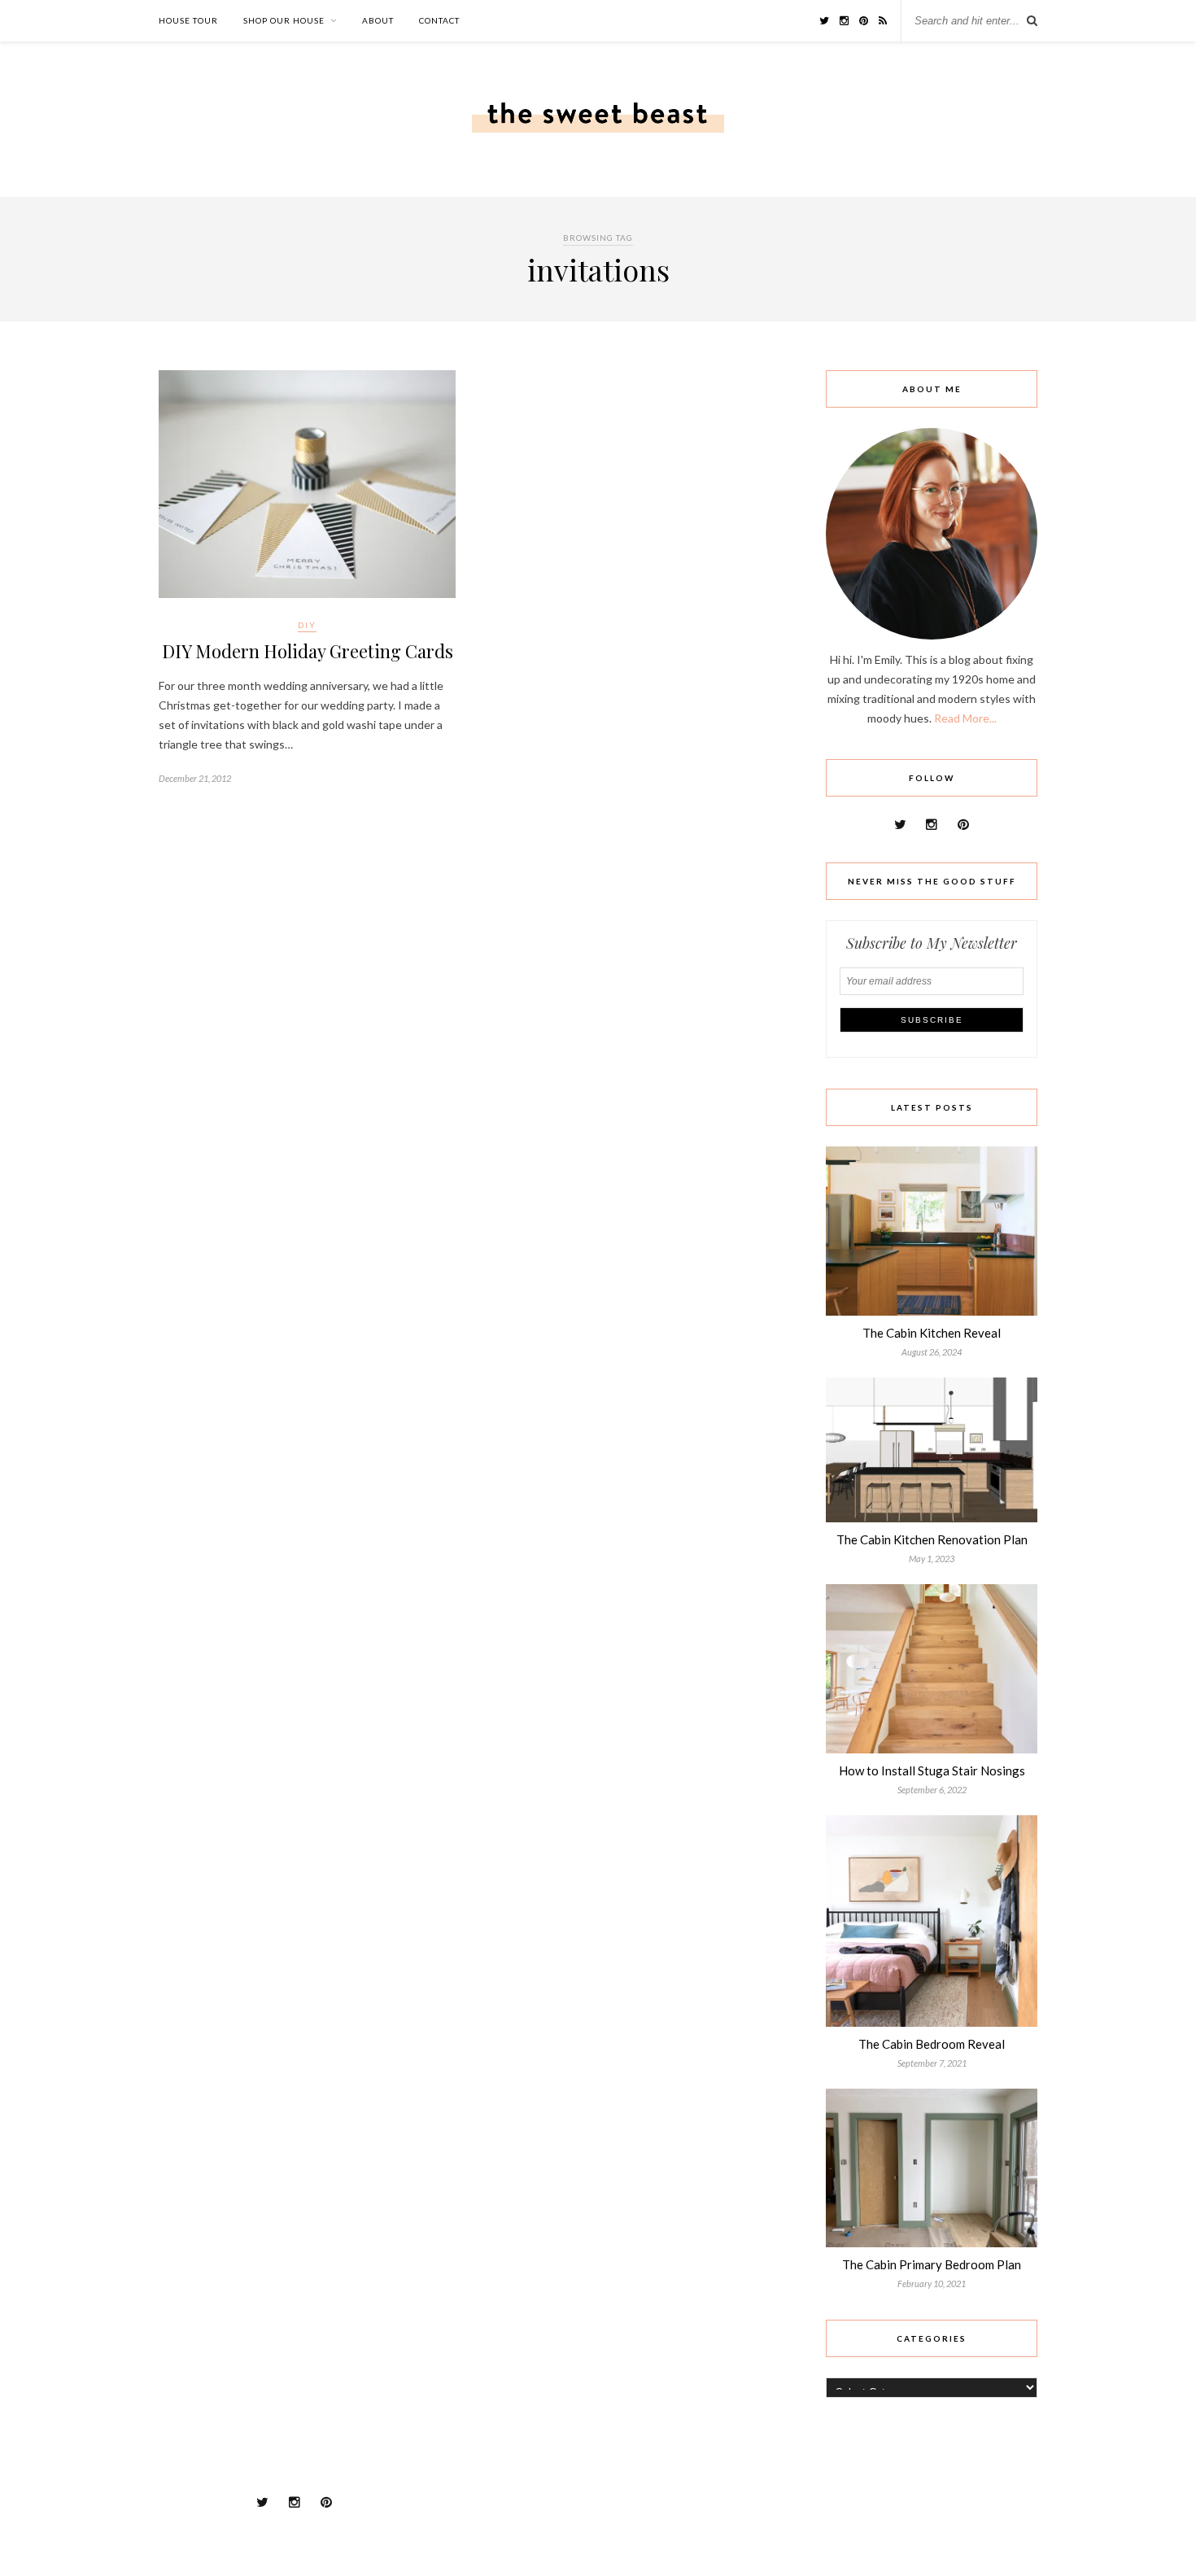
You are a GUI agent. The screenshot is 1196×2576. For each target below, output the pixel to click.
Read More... (965, 718)
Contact (439, 20)
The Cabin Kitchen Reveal (932, 1333)
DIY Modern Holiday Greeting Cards (308, 651)
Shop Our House (284, 20)
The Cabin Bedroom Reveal (932, 2044)
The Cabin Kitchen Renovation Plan (932, 1539)
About (378, 20)
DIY (307, 625)
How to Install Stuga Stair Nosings (932, 1770)
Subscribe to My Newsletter (932, 943)
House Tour (188, 20)
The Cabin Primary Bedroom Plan (932, 2264)
